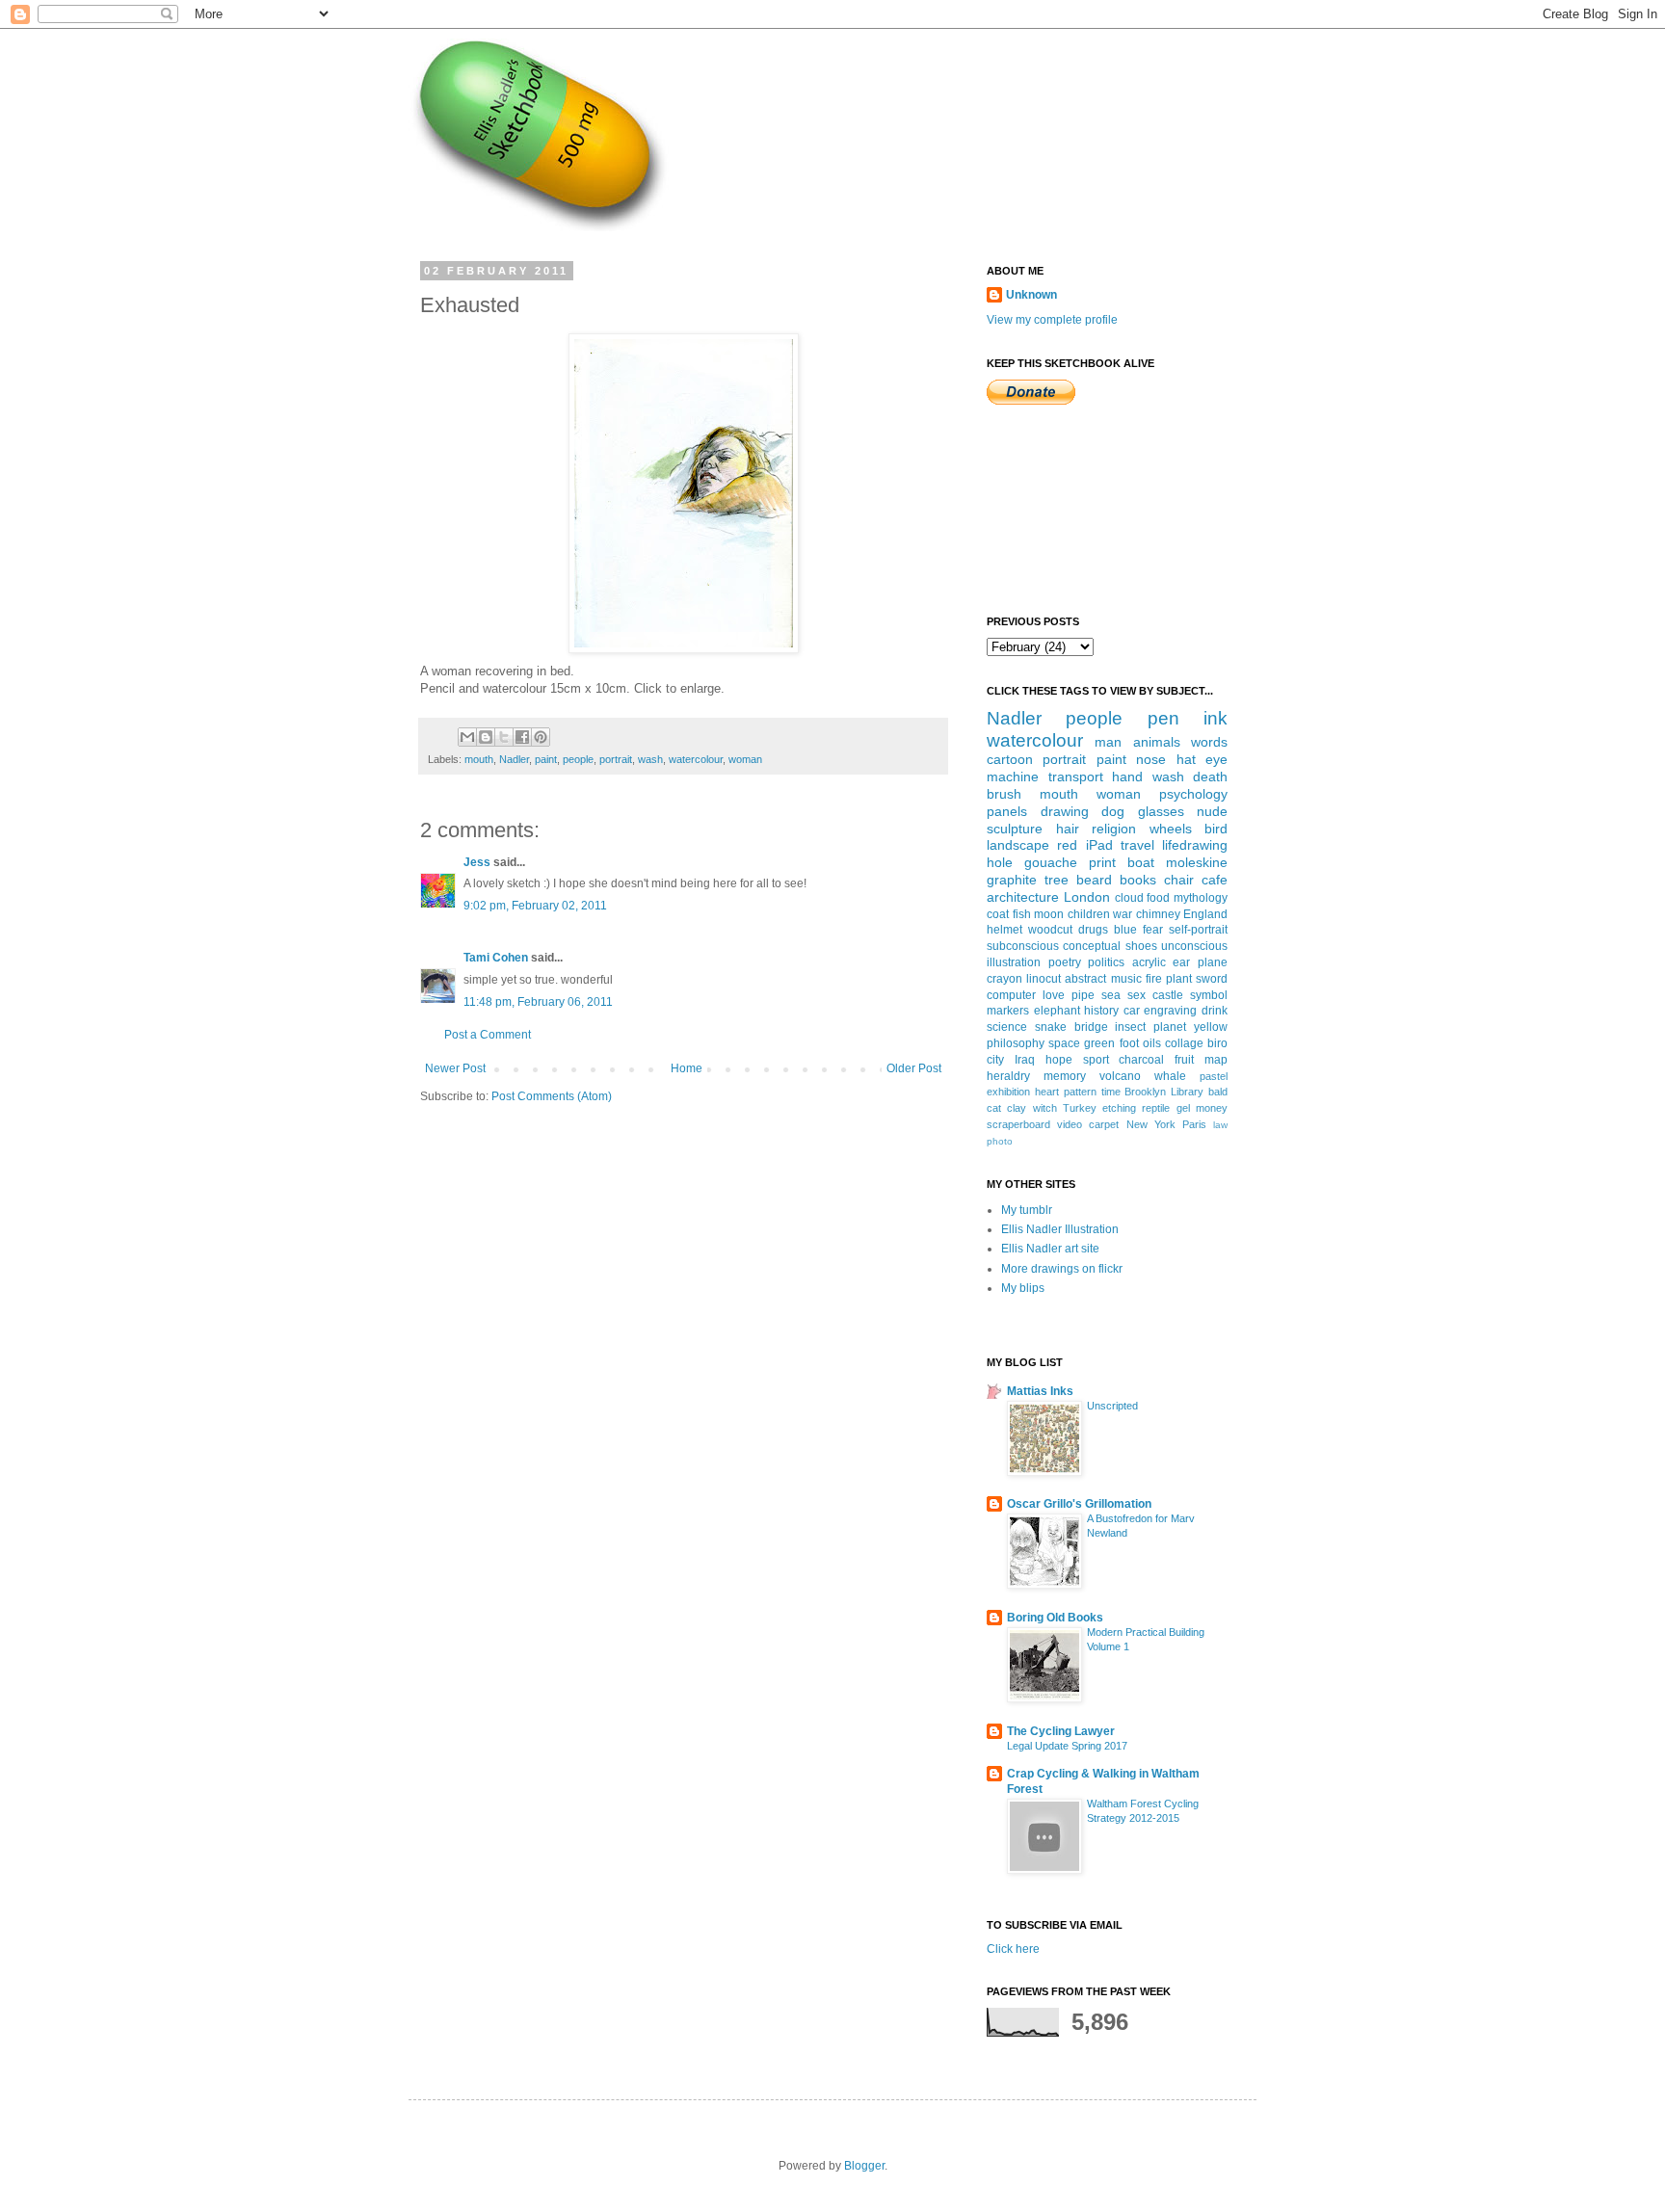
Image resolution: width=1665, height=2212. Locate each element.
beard (1094, 880)
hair (1068, 829)
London (1087, 897)
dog (1113, 811)
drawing (1065, 811)
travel (1137, 845)
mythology (1201, 898)
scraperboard (1018, 1124)
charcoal (1141, 1060)
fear (1153, 930)
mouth (479, 759)
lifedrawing (1195, 845)
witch (1045, 1108)
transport (1076, 777)
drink (1215, 1011)
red (1067, 845)
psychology (1193, 794)
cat (994, 1108)
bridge (1091, 1027)
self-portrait (1198, 930)
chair (1179, 880)
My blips (1023, 1288)
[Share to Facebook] (522, 737)
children (1089, 914)
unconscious (1194, 946)
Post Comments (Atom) (552, 1096)
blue (1125, 930)
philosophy (1016, 1043)
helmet (1004, 930)
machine (1013, 777)
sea (1111, 995)
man (1108, 742)
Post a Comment (488, 1035)
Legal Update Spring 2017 (1067, 1746)
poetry (1065, 962)
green (1099, 1043)
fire (1154, 979)
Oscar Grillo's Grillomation (1079, 1504)
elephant (1057, 1011)
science (1007, 1027)
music (1126, 979)
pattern (1080, 1092)
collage (1184, 1043)
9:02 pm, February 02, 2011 (535, 906)
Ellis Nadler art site (1050, 1249)
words (1209, 742)
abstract (1085, 979)
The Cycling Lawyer (1061, 1731)
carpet (1104, 1124)
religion (1114, 829)
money (1212, 1108)
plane (1213, 962)
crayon (1004, 979)
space (1064, 1043)
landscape (1018, 845)
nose (1151, 759)
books (1138, 880)
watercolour (696, 759)
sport (1096, 1060)
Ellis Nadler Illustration (1060, 1229)
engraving (1170, 1011)
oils (1152, 1043)
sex (1136, 995)
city (995, 1060)
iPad (1099, 845)
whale (1170, 1076)
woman (745, 759)
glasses (1161, 811)
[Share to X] (504, 737)
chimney (1158, 914)
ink (1216, 718)
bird (1216, 829)
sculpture (1015, 829)
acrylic (1149, 962)
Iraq (1025, 1060)
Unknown (1031, 295)
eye (1216, 759)
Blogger (864, 2166)
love (1054, 995)
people (578, 759)
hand (1127, 777)
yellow (1211, 1027)
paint (546, 759)
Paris (1194, 1124)
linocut (1044, 979)
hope (1059, 1060)
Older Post (914, 1068)
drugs (1093, 930)
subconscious (1023, 946)
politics (1106, 962)
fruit (1184, 1060)
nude (1212, 811)
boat (1141, 862)
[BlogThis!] (486, 737)
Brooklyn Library (1164, 1092)
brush (1004, 794)
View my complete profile (1052, 320)
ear (1181, 962)
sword (1212, 979)
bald (1218, 1092)
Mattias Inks (1040, 1391)
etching (1119, 1108)
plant (1179, 979)
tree (1057, 880)
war (1123, 914)
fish (1022, 914)
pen (1163, 718)
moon (1049, 914)
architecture (1023, 897)
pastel (1214, 1076)
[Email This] (467, 737)
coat (998, 914)
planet (1170, 1027)
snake (1051, 1027)
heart (1047, 1092)
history (1101, 1011)
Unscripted (1112, 1406)
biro (1217, 1043)
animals (1157, 742)
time (1111, 1092)
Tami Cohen (496, 958)
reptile (1156, 1108)
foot (1129, 1043)
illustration (1014, 962)
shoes (1141, 946)
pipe (1083, 995)
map (1216, 1060)
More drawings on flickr (1062, 1269)
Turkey (1080, 1108)
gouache (1051, 862)
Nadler (514, 759)
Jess (477, 862)
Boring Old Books (1055, 1618)
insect (1130, 1027)
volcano (1120, 1076)
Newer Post (455, 1068)
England (1205, 914)
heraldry (1008, 1076)
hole (1000, 862)
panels (1007, 811)
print (1102, 862)
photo (1000, 1141)
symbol (1209, 995)
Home (687, 1068)
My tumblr (1027, 1210)
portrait (616, 759)
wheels (1171, 829)
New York (1151, 1124)
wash (650, 759)
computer (1011, 995)
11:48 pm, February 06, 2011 (538, 1002)
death (1210, 777)
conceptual (1092, 946)
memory (1065, 1076)
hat (1186, 759)
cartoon (1010, 759)
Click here (1013, 1949)
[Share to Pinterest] (541, 737)
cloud (1129, 898)
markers (1008, 1011)
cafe (1215, 880)
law (1220, 1125)
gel (1183, 1108)
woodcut (1050, 930)
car (1132, 1011)
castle (1168, 995)
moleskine (1197, 862)
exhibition (1008, 1092)
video (1070, 1124)
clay (1017, 1108)
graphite (1012, 880)
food (1158, 898)
